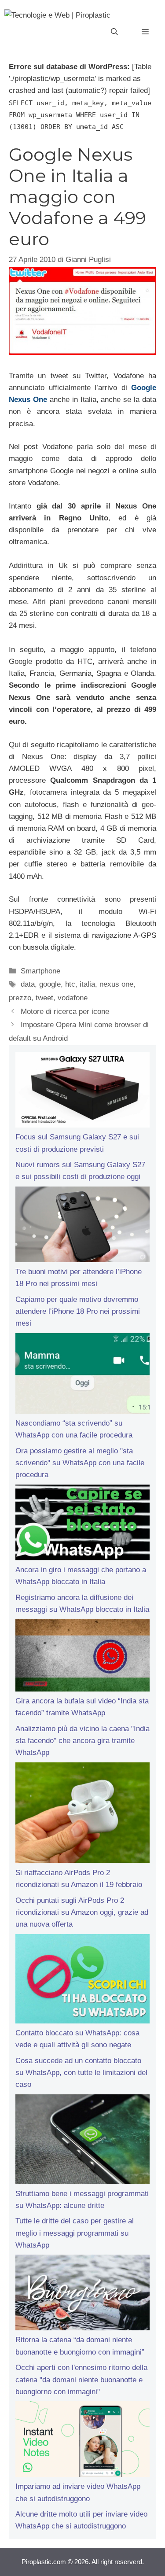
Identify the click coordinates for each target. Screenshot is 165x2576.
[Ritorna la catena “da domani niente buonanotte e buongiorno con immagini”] (82, 2294)
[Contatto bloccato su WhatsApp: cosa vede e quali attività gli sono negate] (82, 1981)
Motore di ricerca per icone (65, 1012)
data (28, 984)
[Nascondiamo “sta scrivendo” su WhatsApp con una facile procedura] (82, 1375)
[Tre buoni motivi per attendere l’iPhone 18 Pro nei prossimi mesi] (82, 1226)
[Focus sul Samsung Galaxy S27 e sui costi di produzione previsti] (82, 1091)
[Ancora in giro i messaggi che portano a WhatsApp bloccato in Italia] (82, 1524)
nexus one (116, 984)
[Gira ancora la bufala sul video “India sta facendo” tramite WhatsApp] (82, 1657)
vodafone (73, 998)
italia (87, 984)
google (50, 984)
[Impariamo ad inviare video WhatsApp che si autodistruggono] (82, 2441)
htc (70, 984)
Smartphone (40, 971)
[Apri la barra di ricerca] (114, 32)
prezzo (20, 998)
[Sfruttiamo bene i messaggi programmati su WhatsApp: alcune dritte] (82, 2141)
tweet (44, 998)
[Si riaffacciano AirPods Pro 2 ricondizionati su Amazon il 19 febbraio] (82, 1815)
